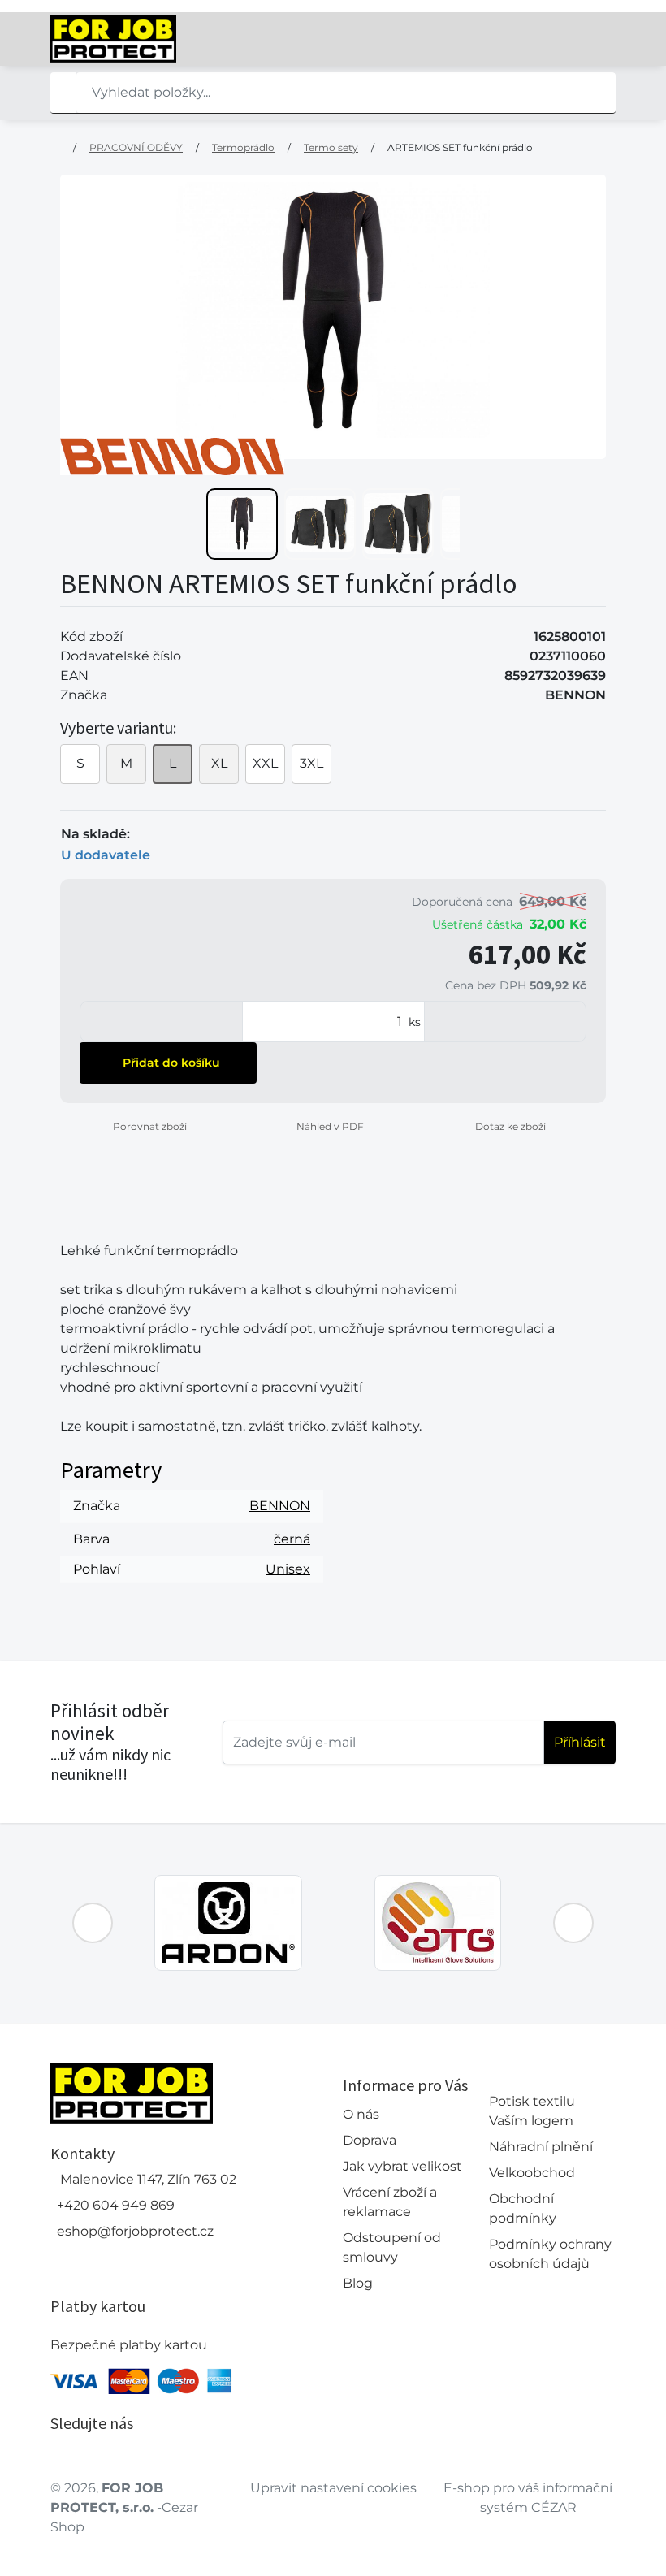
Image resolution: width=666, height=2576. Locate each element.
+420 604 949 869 (116, 2205)
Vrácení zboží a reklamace (390, 2202)
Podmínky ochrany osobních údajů (550, 2254)
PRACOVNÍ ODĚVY (136, 147)
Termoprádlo (243, 147)
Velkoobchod (532, 2173)
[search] (63, 93)
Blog (358, 2283)
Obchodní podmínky (523, 2208)
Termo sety (331, 147)
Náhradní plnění (541, 2147)
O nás (361, 2114)
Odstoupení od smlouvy (392, 2247)
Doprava (370, 2140)
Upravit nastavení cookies (333, 2488)
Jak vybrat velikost (402, 2166)
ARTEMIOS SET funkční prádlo (460, 147)
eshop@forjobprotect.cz (135, 2231)
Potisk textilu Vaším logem (532, 2111)
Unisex (288, 1569)
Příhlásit (580, 1742)
